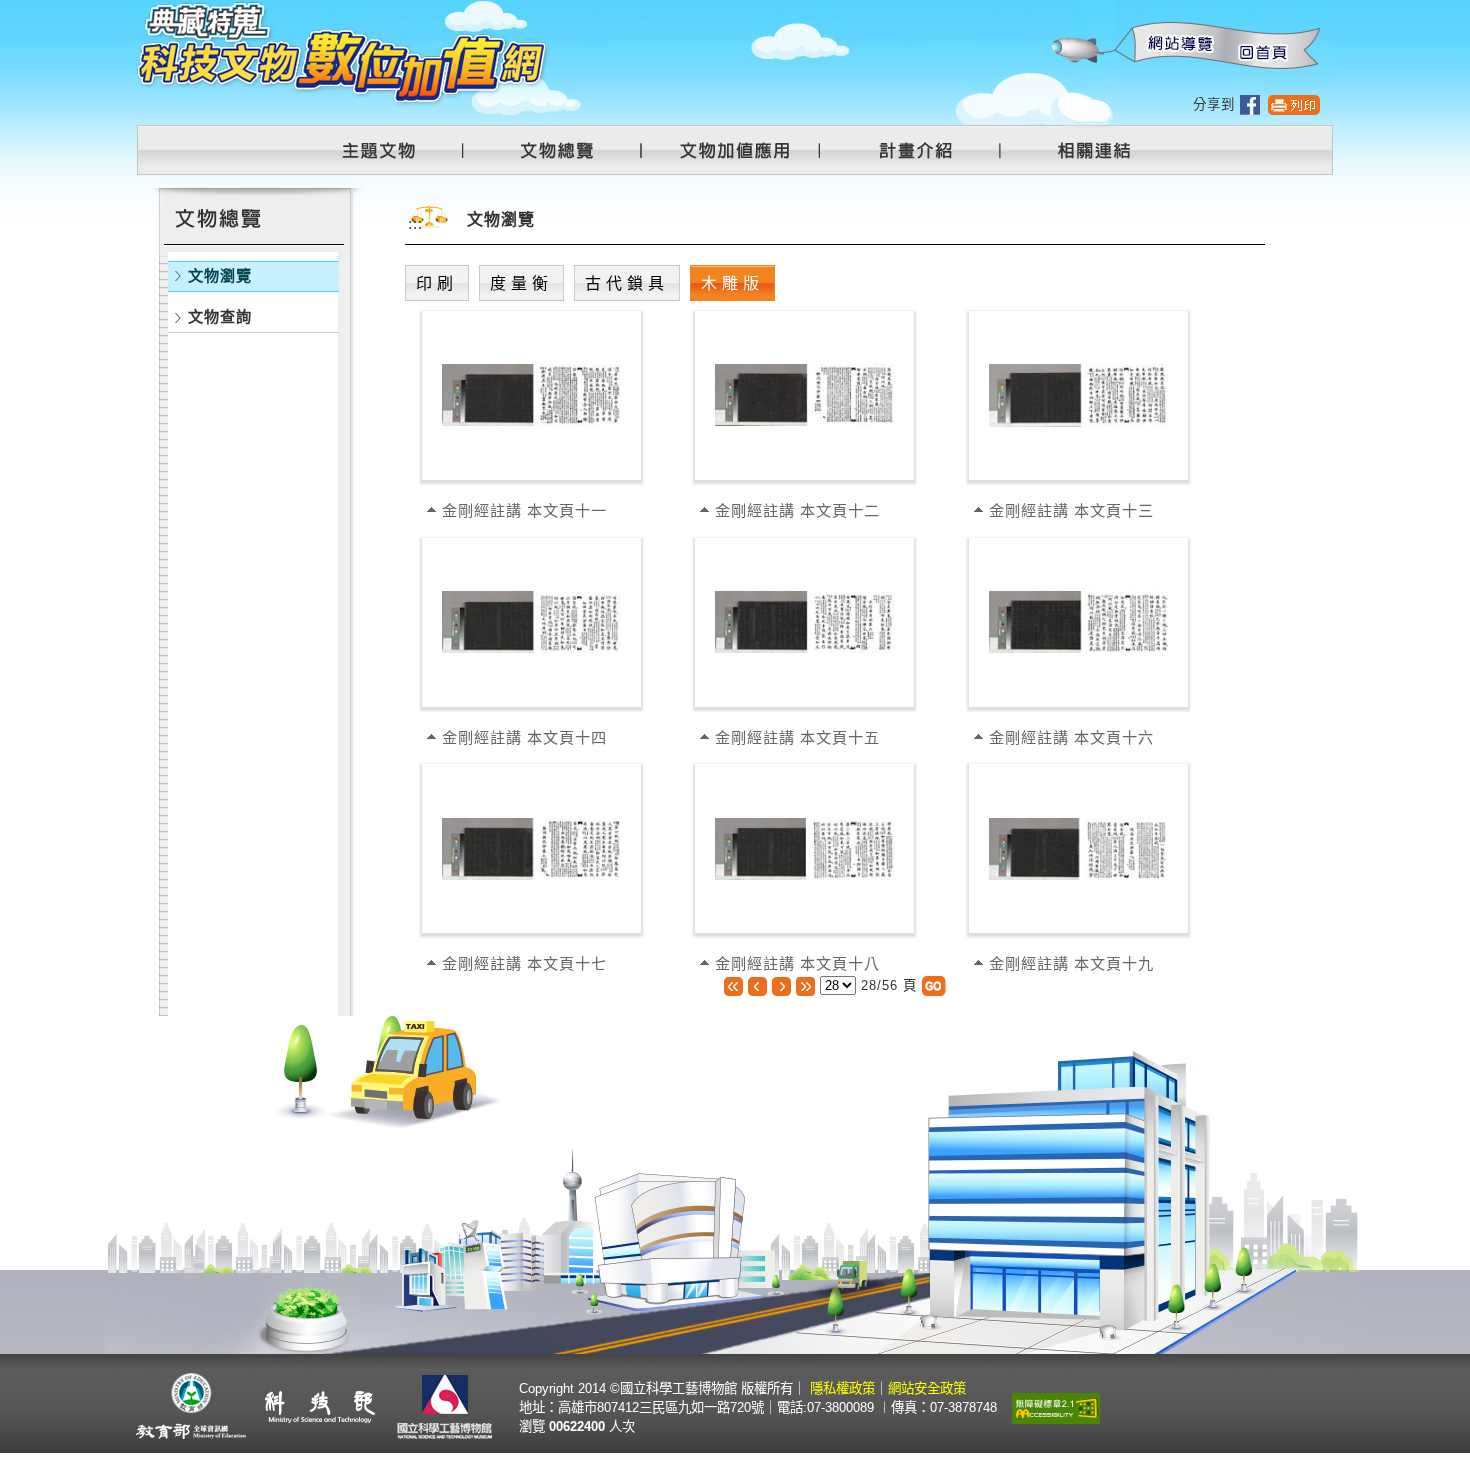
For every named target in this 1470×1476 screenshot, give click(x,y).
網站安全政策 (927, 1388)
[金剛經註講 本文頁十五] (804, 620)
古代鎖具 (627, 283)
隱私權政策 (842, 1388)
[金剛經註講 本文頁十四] (531, 620)
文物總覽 (567, 150)
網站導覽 (1176, 46)
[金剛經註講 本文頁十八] (804, 847)
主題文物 (391, 150)
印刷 (437, 283)
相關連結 (1082, 150)
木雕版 (732, 283)
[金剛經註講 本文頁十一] (531, 393)
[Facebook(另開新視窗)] (1250, 104)
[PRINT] (1294, 104)
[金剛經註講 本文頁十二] (804, 393)
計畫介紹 (919, 150)
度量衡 (521, 283)
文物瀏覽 (220, 275)
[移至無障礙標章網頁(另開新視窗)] (1056, 1406)
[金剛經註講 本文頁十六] (1078, 620)
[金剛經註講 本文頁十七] (531, 847)
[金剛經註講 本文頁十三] (1078, 393)
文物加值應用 (743, 150)
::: (1050, 10)
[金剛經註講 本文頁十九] (1078, 847)
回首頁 (1262, 46)
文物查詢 (220, 316)
